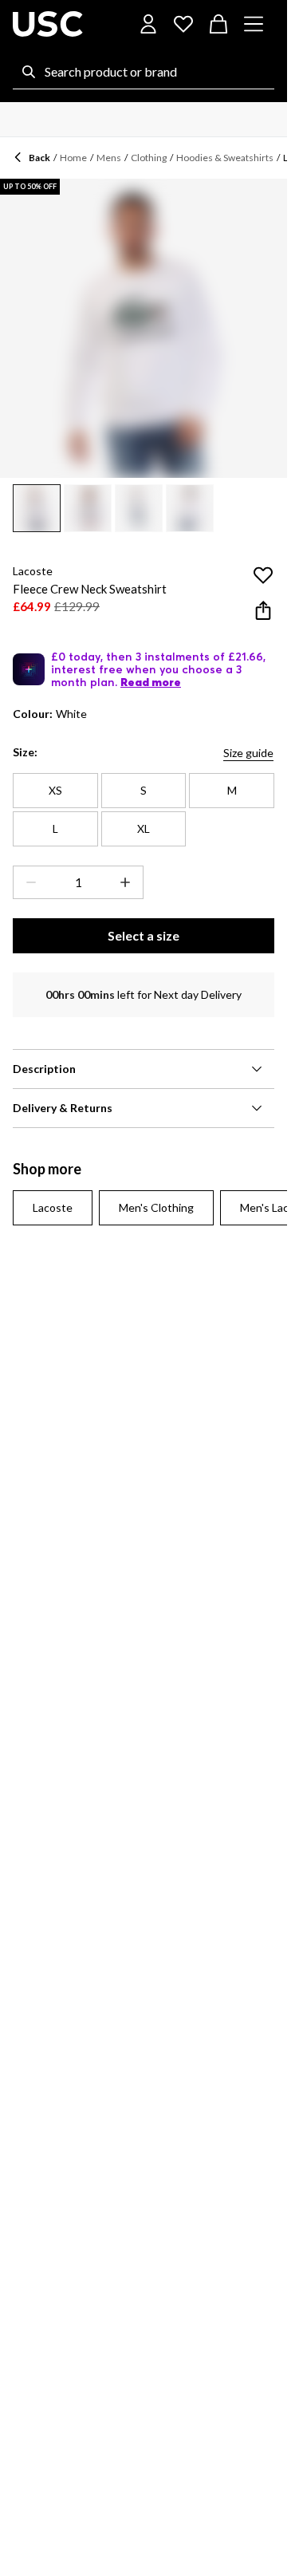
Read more (151, 682)
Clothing (149, 158)
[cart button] (218, 24)
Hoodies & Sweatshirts (225, 158)
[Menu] (254, 24)
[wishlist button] (183, 24)
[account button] (148, 24)
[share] (263, 610)
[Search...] (29, 72)
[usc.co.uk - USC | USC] (48, 24)
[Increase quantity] (128, 882)
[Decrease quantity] (28, 882)
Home (73, 158)
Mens (109, 158)
